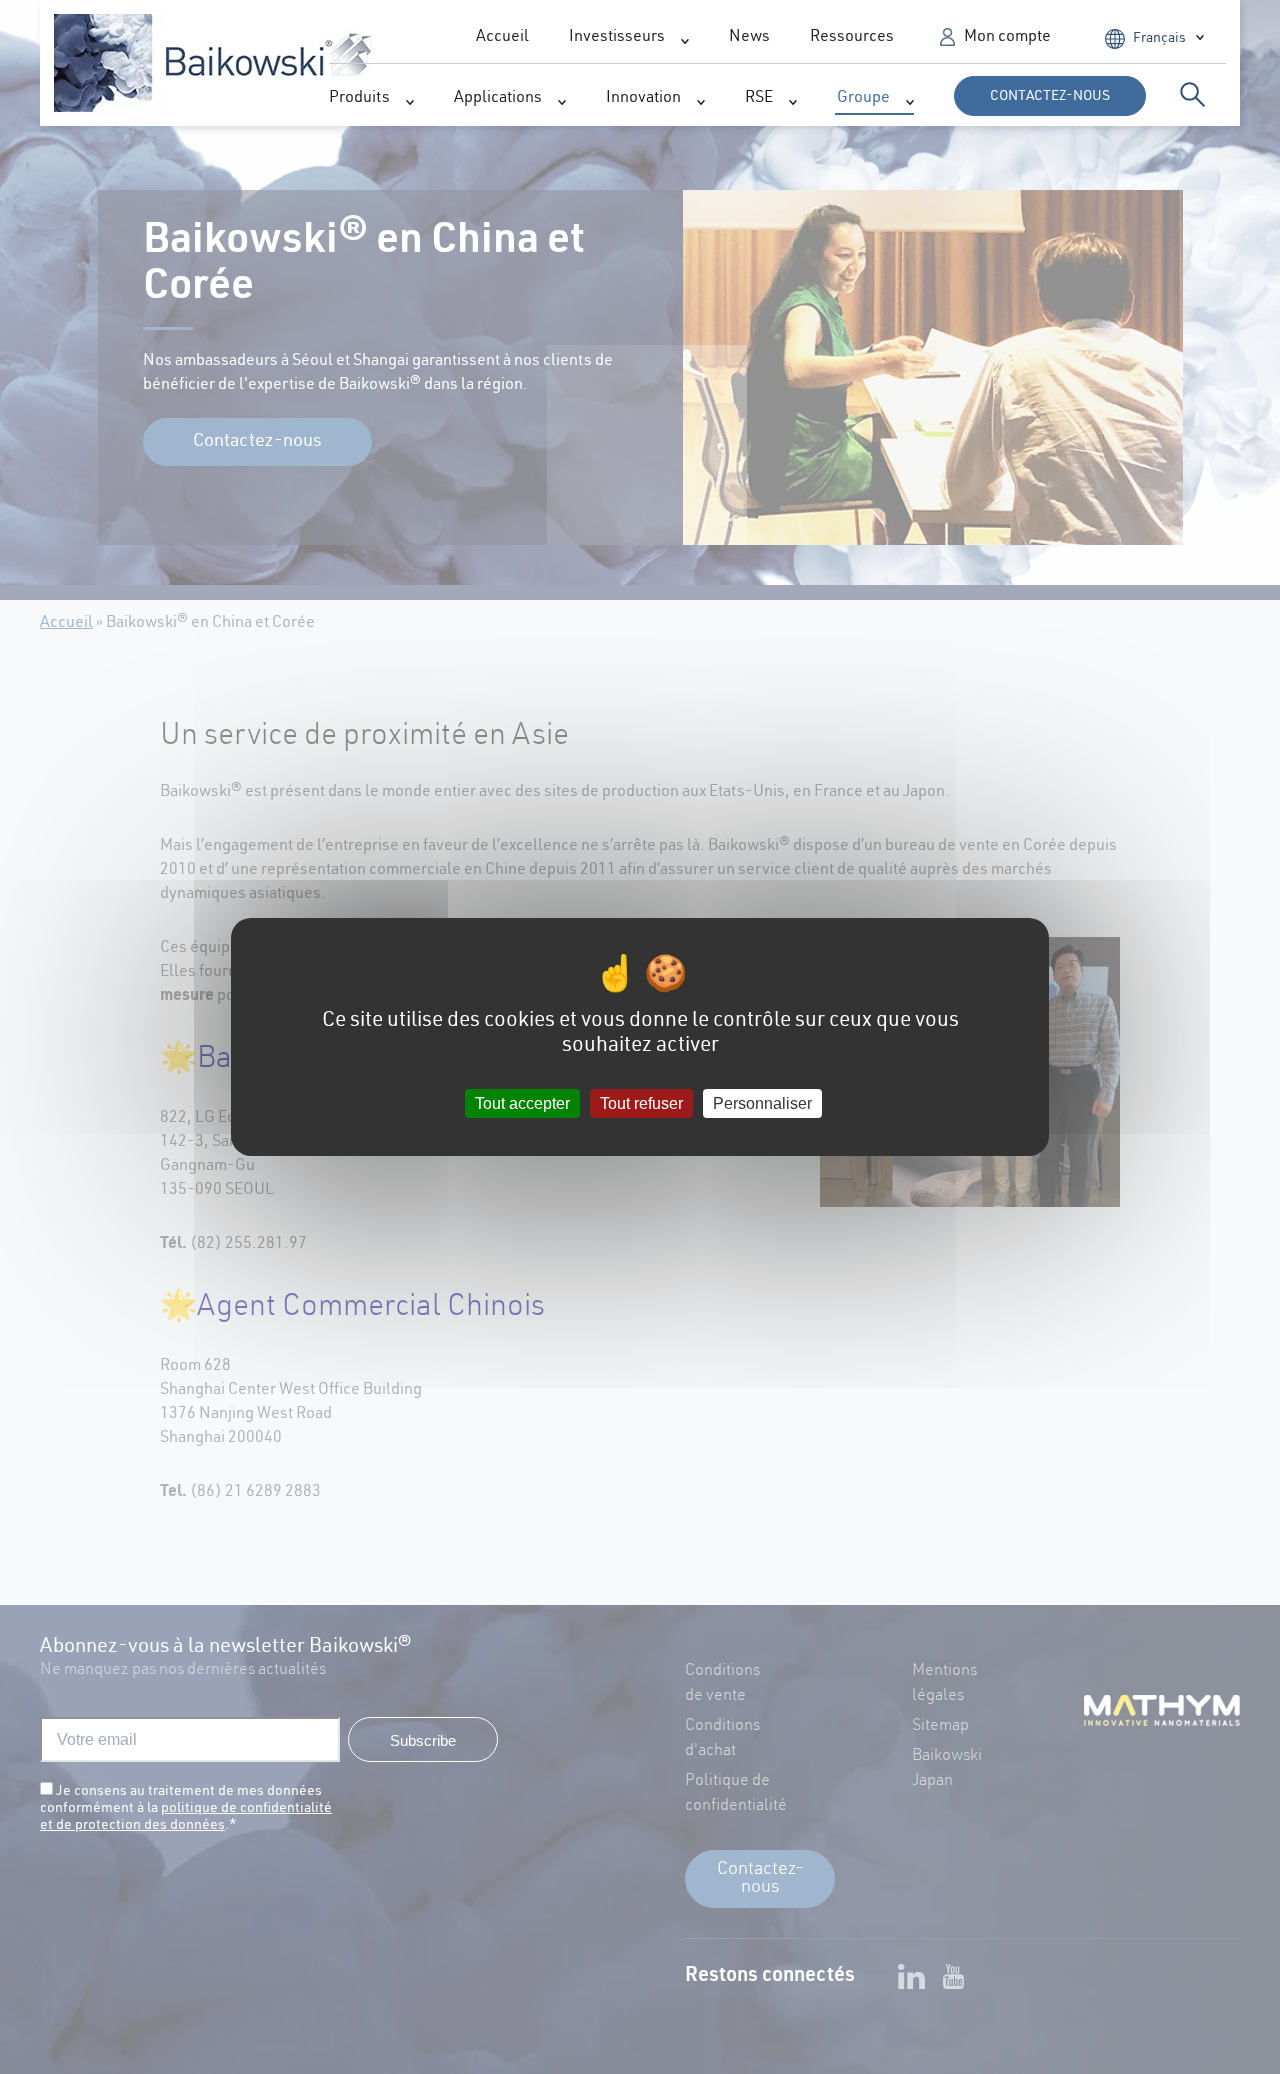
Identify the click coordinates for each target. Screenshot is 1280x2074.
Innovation (643, 99)
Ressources (852, 38)
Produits (359, 99)
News (749, 38)
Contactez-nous (1050, 97)
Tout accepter (522, 1103)
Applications (498, 99)
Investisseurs (617, 38)
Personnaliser (762, 1103)
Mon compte (1007, 38)
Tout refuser (641, 1103)
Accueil (502, 38)
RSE (759, 99)
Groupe (863, 99)
